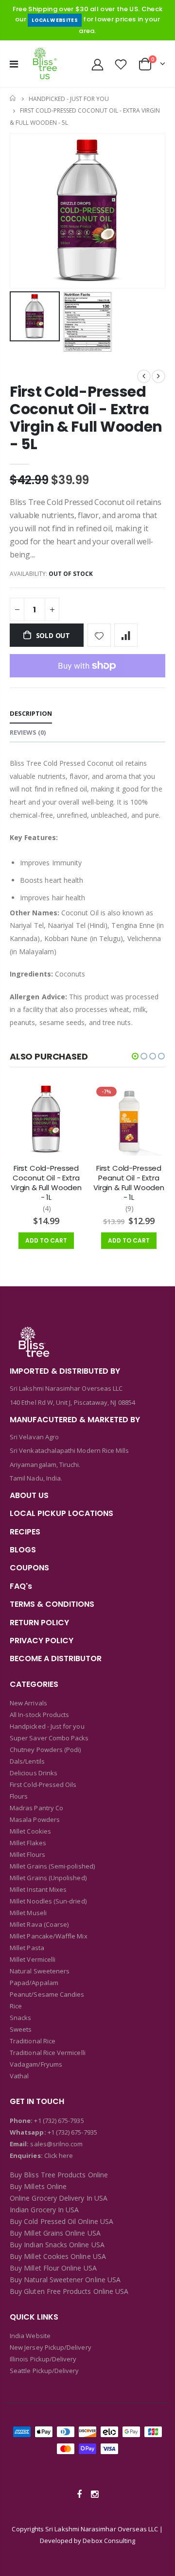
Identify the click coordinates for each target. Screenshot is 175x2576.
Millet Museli (28, 1913)
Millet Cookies (30, 1831)
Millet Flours (27, 1854)
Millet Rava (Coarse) (39, 1924)
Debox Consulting (109, 2541)
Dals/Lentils (27, 1761)
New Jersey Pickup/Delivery (51, 2347)
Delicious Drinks (34, 1773)
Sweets (21, 2029)
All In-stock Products (39, 1715)
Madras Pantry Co (36, 1808)
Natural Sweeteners (40, 1971)
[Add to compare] (126, 635)
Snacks (20, 2018)
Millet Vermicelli (33, 1959)
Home (13, 98)
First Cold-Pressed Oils (43, 1785)
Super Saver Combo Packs (49, 1738)
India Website (30, 2336)
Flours (19, 1796)
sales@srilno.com (56, 2144)
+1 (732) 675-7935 (59, 2121)
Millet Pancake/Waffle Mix (49, 1936)
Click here (59, 2155)
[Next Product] (158, 376)
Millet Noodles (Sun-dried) (48, 1901)
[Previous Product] (144, 376)
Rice (16, 2006)
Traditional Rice (33, 2041)
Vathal (19, 2076)
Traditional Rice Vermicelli (48, 2053)
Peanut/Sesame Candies (47, 1994)
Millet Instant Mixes (38, 1889)
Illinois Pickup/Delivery (43, 2359)
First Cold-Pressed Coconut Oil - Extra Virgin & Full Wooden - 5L (86, 418)
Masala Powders (35, 1819)
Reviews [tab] (28, 732)
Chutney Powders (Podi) (45, 1750)
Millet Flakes (28, 1843)
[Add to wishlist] (99, 635)
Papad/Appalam (34, 1983)
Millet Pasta (27, 1948)
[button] (135, 1056)
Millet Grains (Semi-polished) (52, 1866)
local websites (55, 20)
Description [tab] (31, 713)
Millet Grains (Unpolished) (48, 1878)
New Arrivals (28, 1703)
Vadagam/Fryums (36, 2064)
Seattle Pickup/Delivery (44, 2371)
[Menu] (14, 64)
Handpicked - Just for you (69, 98)
